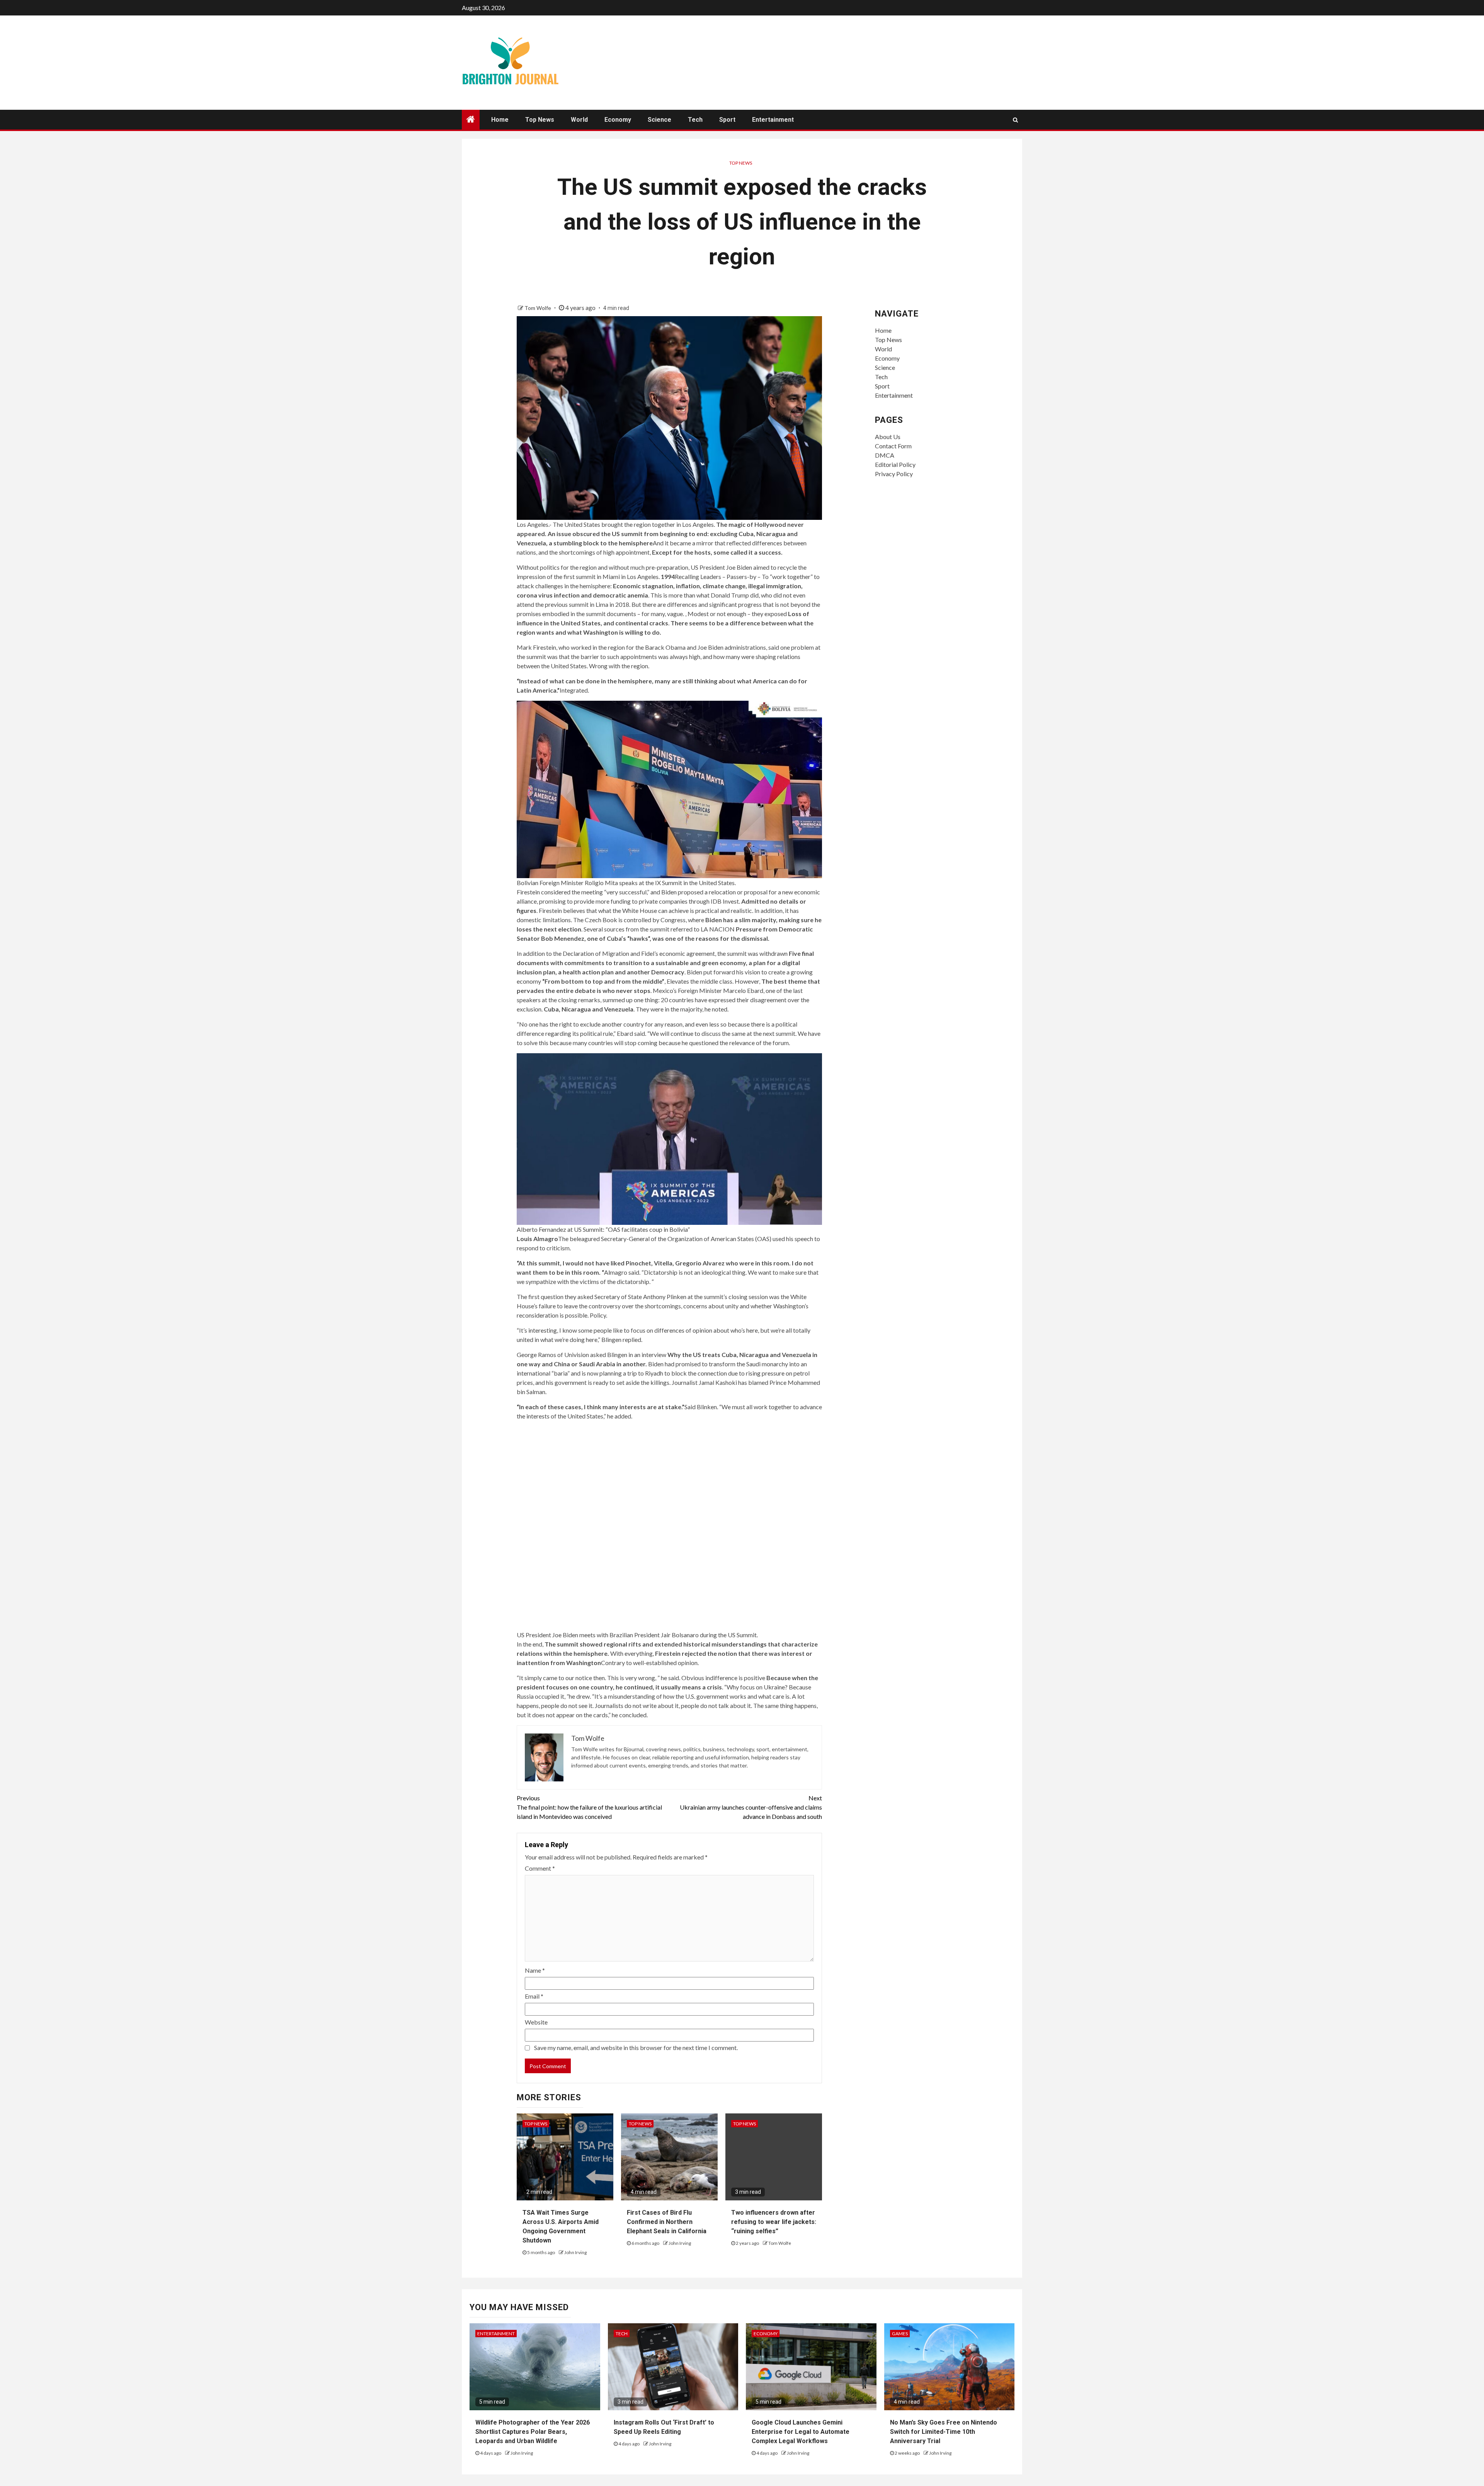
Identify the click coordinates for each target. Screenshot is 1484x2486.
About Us (888, 437)
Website (536, 2022)
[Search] (1015, 120)
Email (534, 1996)
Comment (540, 1868)
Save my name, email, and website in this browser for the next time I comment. (636, 2048)
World (579, 120)
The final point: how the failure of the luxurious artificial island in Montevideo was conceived (589, 1807)
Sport (727, 120)
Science (659, 120)
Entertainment (773, 120)
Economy (618, 120)
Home (500, 120)
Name (535, 1970)
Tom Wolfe (538, 308)
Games (900, 2334)
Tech (695, 120)
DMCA (885, 455)
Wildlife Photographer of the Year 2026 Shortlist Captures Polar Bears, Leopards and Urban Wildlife (533, 2432)
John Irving (575, 2252)
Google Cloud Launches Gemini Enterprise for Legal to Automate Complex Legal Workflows (801, 2432)
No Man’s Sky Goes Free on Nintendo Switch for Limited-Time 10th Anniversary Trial (944, 2432)
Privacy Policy (894, 474)
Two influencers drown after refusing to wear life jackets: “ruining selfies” (774, 2222)
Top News (540, 120)
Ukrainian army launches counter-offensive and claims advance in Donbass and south (751, 1807)
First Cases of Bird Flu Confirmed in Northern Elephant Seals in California (667, 2222)
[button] (670, 794)
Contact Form (893, 446)
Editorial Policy (895, 464)
